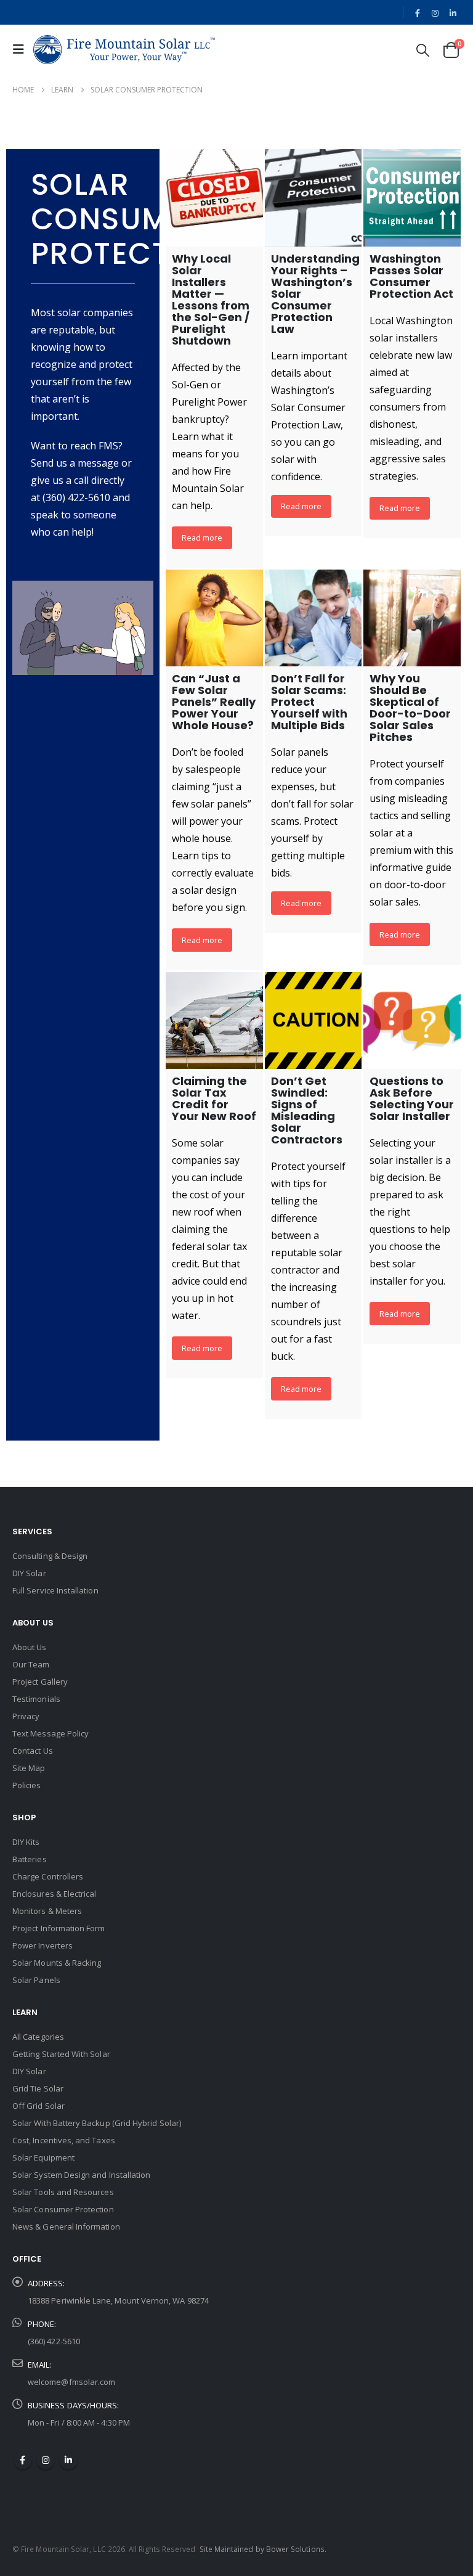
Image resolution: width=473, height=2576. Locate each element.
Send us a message (75, 463)
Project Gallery (40, 1682)
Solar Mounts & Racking (57, 1963)
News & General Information (66, 2226)
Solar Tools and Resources (63, 2192)
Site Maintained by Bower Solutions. (263, 2549)
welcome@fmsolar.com (71, 2382)
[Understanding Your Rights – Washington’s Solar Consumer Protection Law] (313, 198)
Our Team (31, 1664)
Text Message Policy (51, 1733)
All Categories (38, 2037)
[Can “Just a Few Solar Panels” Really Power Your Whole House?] (214, 618)
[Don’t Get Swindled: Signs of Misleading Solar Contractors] (313, 1021)
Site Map (29, 1768)
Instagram (46, 2460)
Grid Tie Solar (38, 2088)
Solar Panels (36, 1980)
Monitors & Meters (47, 1911)
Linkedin (68, 2460)
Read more (202, 538)
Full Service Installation (55, 1590)
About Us (30, 1647)
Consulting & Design (50, 1556)
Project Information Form (59, 1928)
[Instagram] (435, 13)
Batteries (30, 1859)
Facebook (23, 2460)
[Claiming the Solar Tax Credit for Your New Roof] (214, 1021)
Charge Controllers (48, 1876)
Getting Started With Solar (61, 2054)
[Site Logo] (124, 50)
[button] (22, 49)
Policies (27, 1785)
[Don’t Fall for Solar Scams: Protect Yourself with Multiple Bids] (313, 618)
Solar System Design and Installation (81, 2175)
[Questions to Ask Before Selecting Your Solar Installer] (412, 1021)
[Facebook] (418, 13)
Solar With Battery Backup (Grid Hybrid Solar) (97, 2123)
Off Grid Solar (38, 2106)
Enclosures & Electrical (55, 1894)
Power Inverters (42, 1945)
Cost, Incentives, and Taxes (64, 2140)
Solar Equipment (43, 2157)
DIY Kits (26, 1842)
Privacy (26, 1716)
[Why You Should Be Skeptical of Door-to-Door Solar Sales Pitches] (412, 618)
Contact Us (33, 1751)
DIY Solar (29, 1573)
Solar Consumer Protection (63, 2209)
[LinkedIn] (453, 13)
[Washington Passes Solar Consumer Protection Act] (412, 198)
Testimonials (36, 1699)
